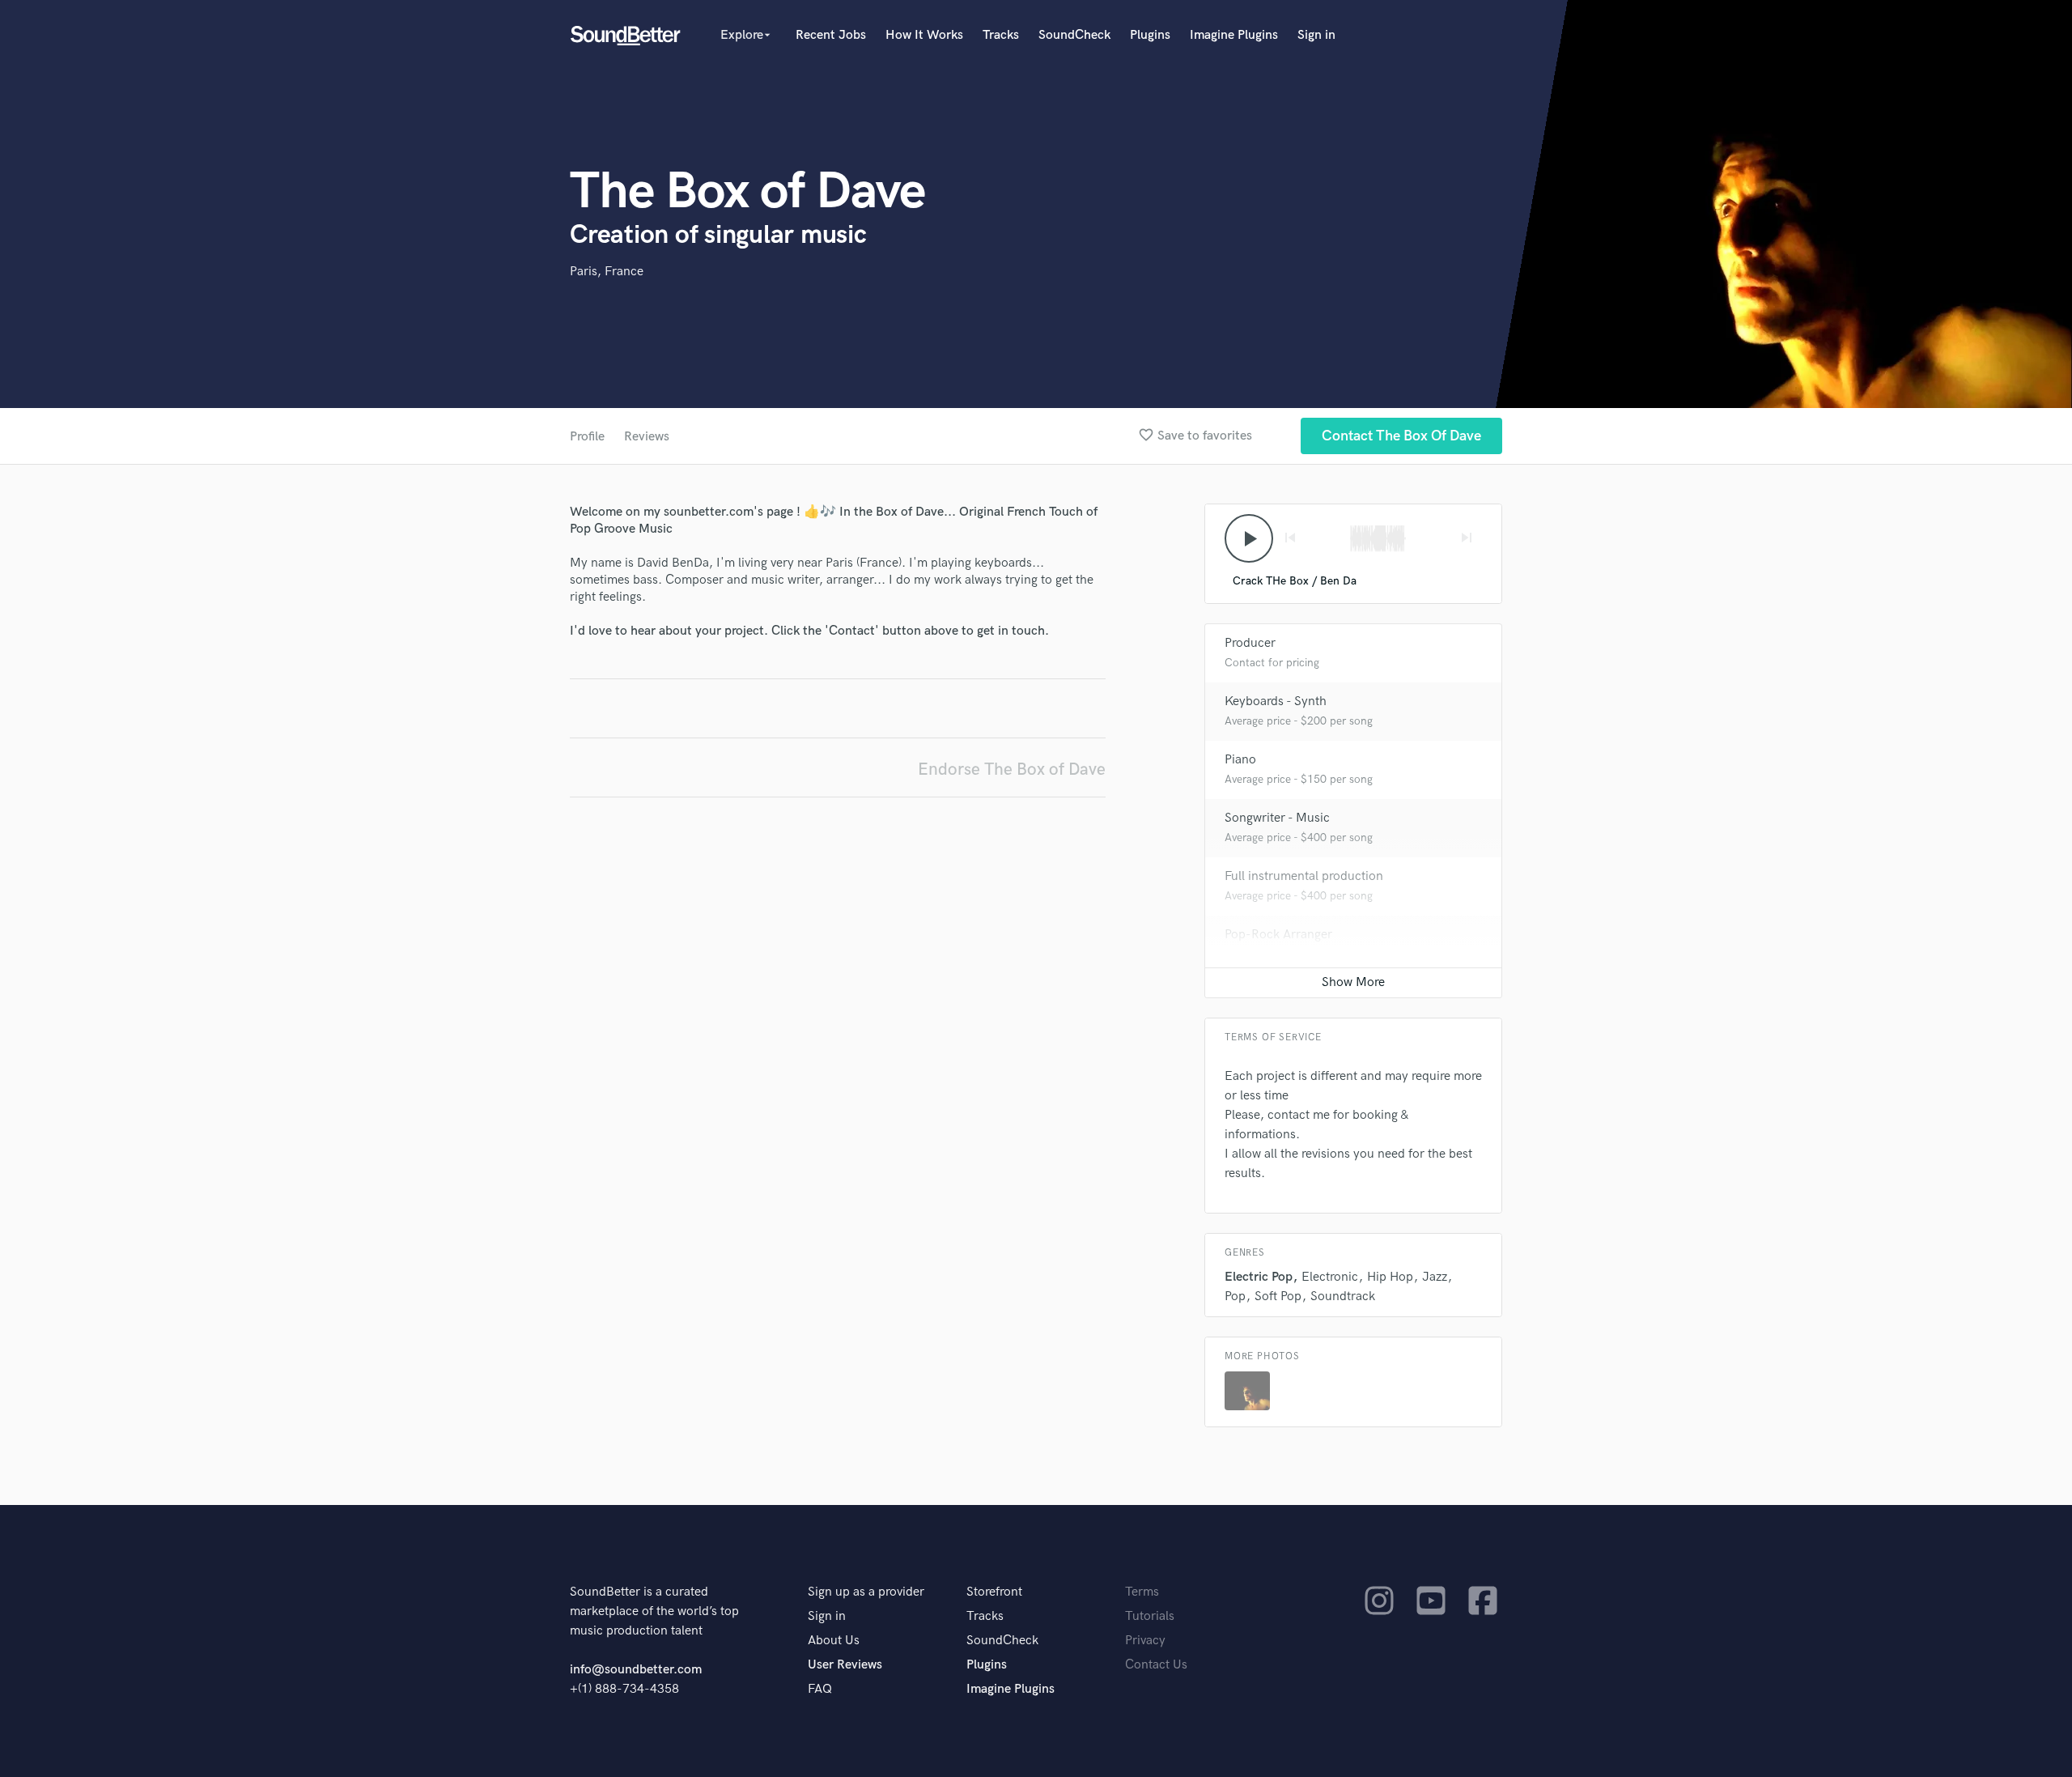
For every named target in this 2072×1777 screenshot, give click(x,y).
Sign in (1316, 35)
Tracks (1001, 35)
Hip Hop (1390, 1277)
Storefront (994, 1592)
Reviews (647, 437)
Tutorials (1150, 1616)
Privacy (1145, 1641)
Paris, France (607, 272)
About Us (834, 1641)
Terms (1142, 1592)
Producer (1250, 643)
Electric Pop (1259, 1277)
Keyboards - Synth (1276, 701)
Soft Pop (1278, 1297)
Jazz (1435, 1277)
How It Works (924, 35)
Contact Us (1156, 1665)
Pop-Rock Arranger (1278, 935)
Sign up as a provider (866, 1592)
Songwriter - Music (1277, 818)
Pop (1235, 1297)
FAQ (820, 1689)
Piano (1240, 760)
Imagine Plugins (1234, 35)
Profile (587, 437)
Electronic (1330, 1277)
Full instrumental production (1304, 876)
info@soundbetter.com (636, 1670)
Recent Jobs (831, 35)
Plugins (1150, 35)
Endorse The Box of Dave (1012, 769)
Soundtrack (1343, 1297)
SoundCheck (1074, 35)
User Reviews (845, 1665)
